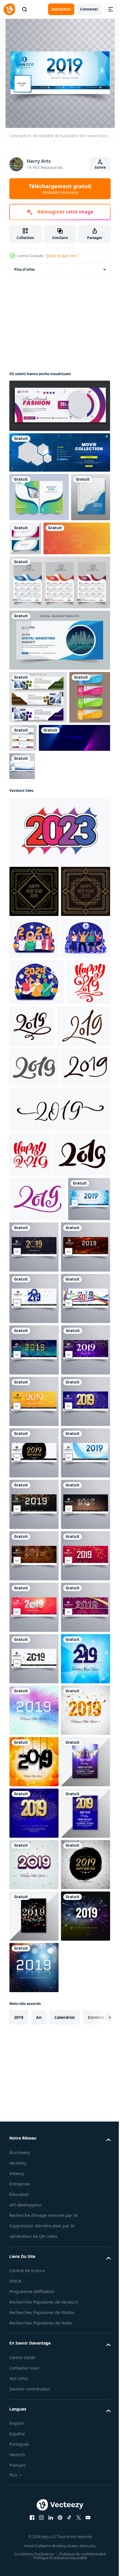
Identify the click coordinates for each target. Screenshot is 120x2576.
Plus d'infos (24, 269)
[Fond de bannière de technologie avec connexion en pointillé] (45, 839)
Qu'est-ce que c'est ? (62, 256)
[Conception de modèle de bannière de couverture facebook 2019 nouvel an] (30, 1540)
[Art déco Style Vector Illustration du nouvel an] (34, 1016)
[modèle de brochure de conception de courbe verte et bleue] (39, 497)
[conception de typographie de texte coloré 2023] (59, 904)
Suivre (100, 167)
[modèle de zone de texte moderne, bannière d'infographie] (30, 799)
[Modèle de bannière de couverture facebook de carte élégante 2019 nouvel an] (34, 1749)
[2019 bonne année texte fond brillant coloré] (34, 2419)
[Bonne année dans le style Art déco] (34, 965)
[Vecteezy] (9, 9)
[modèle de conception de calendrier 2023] (59, 631)
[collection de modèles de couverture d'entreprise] (29, 546)
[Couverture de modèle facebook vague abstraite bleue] (96, 839)
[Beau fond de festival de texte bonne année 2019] (34, 2470)
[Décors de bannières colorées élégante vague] (67, 538)
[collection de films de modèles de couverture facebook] (59, 452)
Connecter (89, 9)
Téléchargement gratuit (60, 189)
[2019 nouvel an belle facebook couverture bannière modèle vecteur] (78, 1544)
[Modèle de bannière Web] (38, 746)
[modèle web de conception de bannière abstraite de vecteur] (66, 786)
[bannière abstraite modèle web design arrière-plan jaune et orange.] (43, 587)
